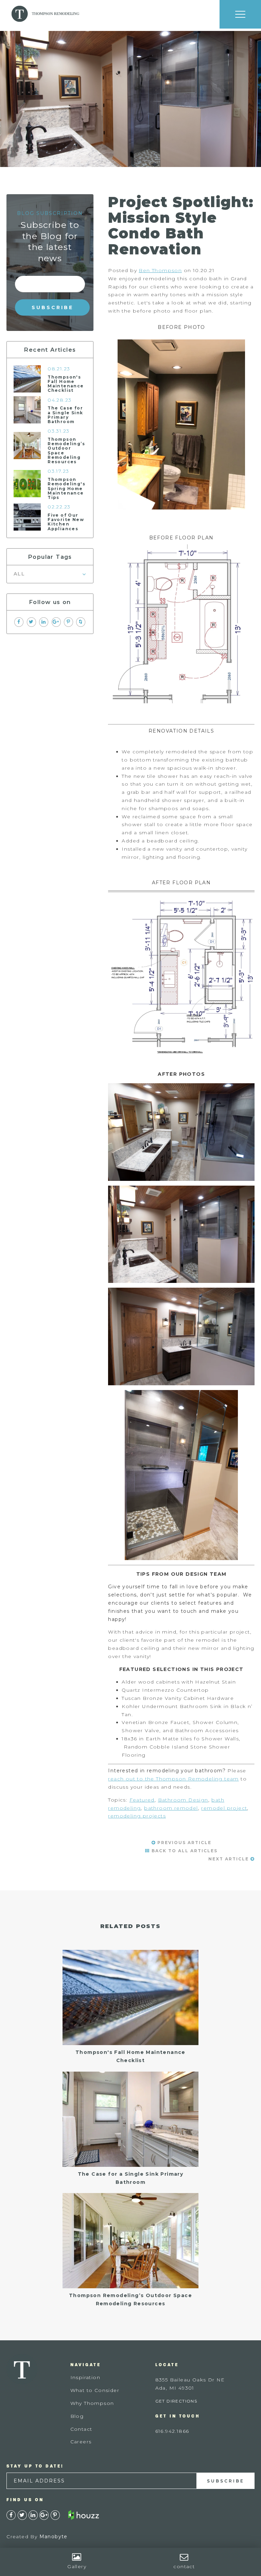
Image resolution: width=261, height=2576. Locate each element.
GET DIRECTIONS (176, 2401)
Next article (229, 1859)
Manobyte (54, 2537)
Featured (142, 1800)
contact (184, 2566)
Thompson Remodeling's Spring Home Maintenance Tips (66, 488)
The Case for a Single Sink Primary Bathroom (65, 415)
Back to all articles (184, 1851)
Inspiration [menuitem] (85, 2377)
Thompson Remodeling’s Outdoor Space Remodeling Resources (66, 450)
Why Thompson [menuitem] (92, 2403)
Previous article (184, 1843)
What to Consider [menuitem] (95, 2390)
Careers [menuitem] (81, 2442)
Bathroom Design (183, 1800)
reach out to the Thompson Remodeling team (173, 1779)
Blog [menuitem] (77, 2416)
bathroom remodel (171, 1808)
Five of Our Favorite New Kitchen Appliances (66, 522)
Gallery (77, 2566)
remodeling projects (137, 1816)
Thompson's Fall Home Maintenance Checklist (66, 384)
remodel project (224, 1808)
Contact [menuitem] (81, 2429)
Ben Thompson (160, 270)
